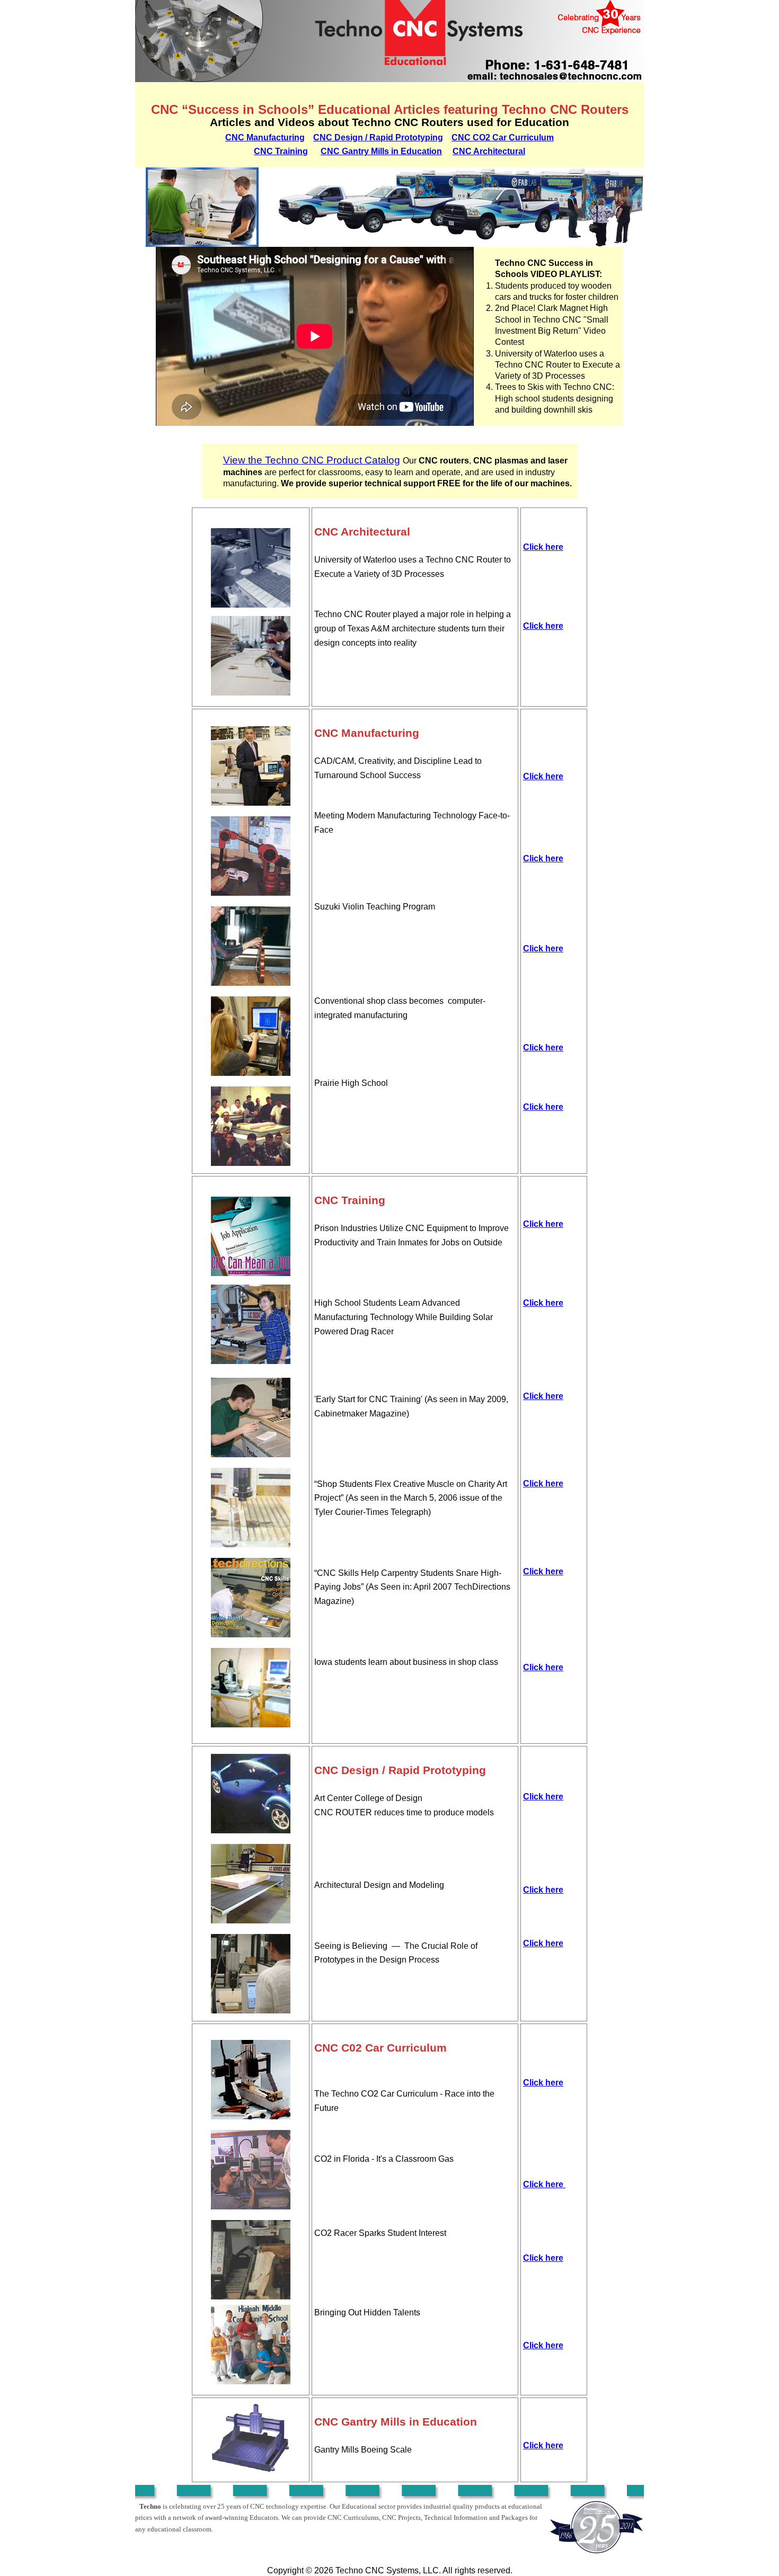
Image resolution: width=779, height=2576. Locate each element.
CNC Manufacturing (265, 137)
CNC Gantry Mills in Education (381, 151)
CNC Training (281, 151)
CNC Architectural (489, 151)
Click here (543, 547)
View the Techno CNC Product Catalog (312, 460)
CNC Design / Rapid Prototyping (378, 137)
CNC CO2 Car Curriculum (503, 137)
